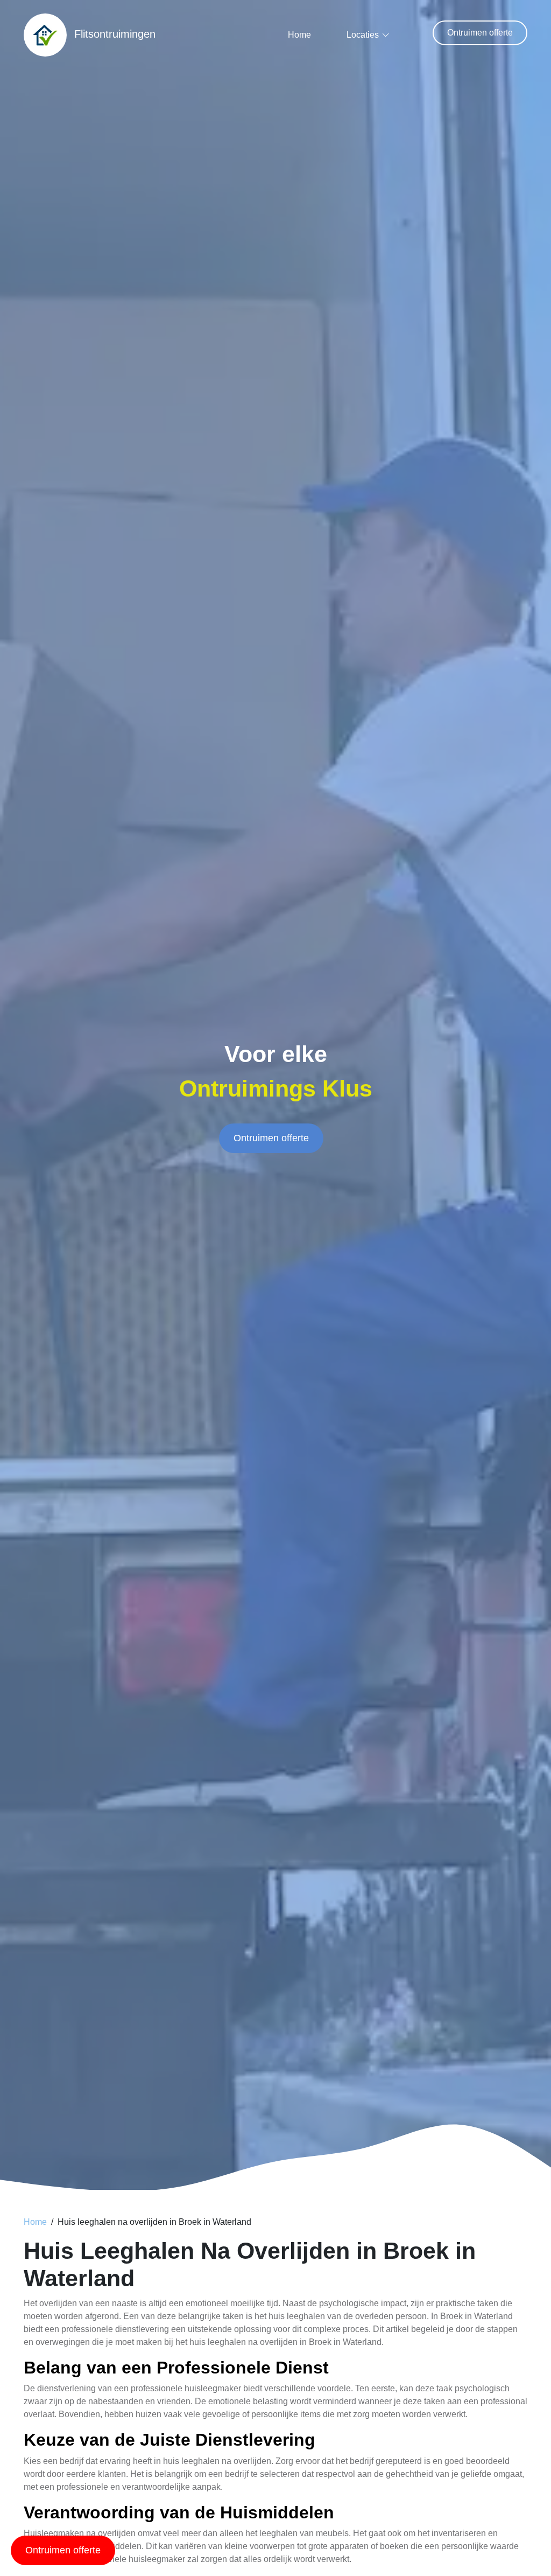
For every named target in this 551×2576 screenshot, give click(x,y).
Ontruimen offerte (480, 33)
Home (299, 35)
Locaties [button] (363, 35)
